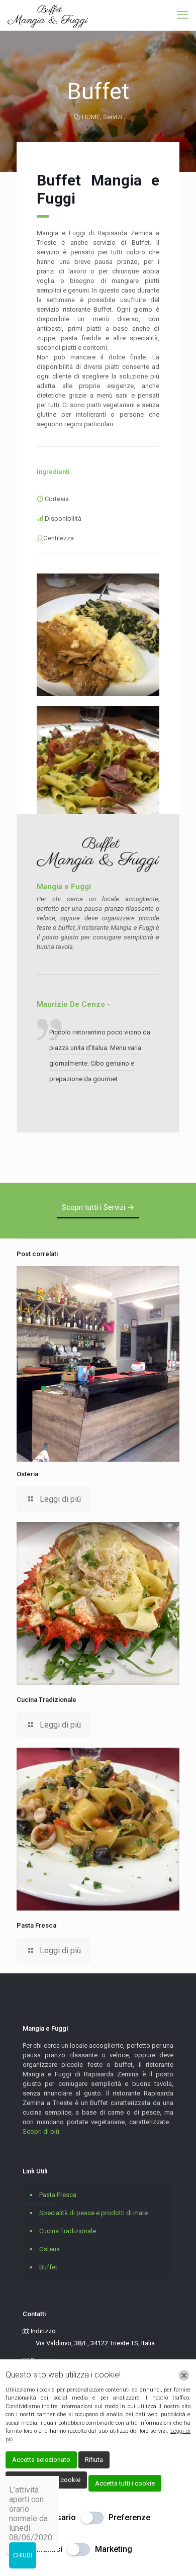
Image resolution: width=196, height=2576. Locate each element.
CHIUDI (23, 2555)
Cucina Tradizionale (46, 1700)
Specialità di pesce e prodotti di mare (93, 2213)
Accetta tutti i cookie (125, 2483)
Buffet (48, 2267)
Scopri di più (41, 2131)
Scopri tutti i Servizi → (98, 1207)
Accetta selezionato (41, 2460)
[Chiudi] (184, 2375)
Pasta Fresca (36, 1925)
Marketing (114, 2549)
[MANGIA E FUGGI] (48, 15)
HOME (91, 117)
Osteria (27, 1474)
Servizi (113, 117)
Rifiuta (94, 2460)
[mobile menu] (182, 15)
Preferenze (129, 2517)
